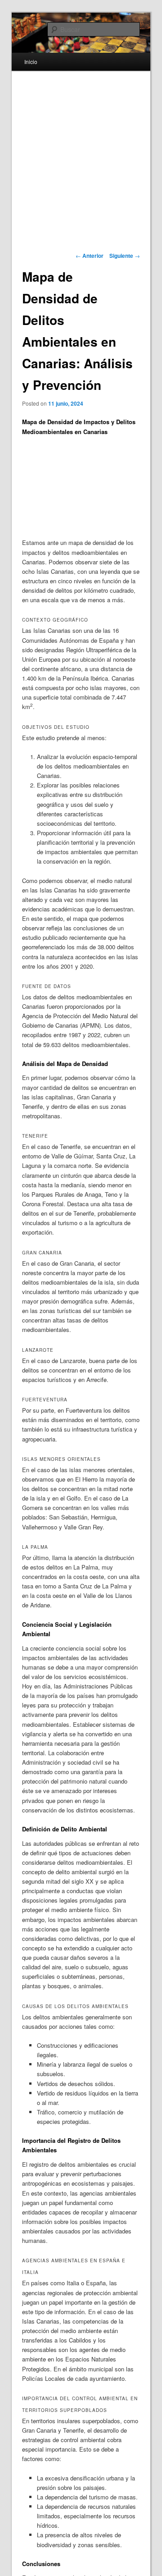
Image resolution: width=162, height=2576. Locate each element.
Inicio (31, 62)
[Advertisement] (69, 488)
